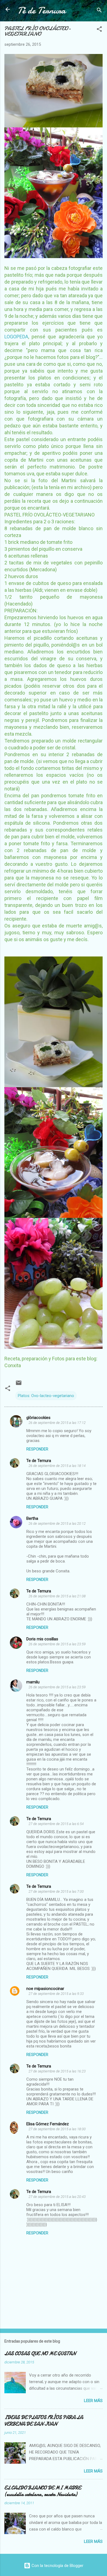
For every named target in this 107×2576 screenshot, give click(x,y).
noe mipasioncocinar (45, 1989)
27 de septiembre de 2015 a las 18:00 (57, 2129)
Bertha (32, 1518)
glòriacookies (38, 1418)
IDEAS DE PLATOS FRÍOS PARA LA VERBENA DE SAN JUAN (44, 2421)
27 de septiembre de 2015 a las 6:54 (56, 1824)
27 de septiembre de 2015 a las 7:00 (56, 1891)
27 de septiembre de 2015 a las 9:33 (56, 1994)
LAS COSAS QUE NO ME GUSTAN (40, 2354)
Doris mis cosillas (42, 1639)
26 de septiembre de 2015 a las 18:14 (57, 1466)
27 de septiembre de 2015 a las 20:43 (57, 2197)
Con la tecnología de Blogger (57, 2566)
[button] (99, 30)
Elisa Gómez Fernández (48, 2124)
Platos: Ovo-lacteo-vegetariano (46, 1396)
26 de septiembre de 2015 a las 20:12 (57, 1523)
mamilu (33, 1682)
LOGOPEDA (16, 337)
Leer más (93, 2401)
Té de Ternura (42, 11)
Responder (37, 1449)
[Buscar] (99, 11)
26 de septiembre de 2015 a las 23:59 (57, 1644)
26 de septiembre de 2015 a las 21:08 (57, 1596)
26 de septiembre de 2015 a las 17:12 (57, 1423)
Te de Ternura (39, 1461)
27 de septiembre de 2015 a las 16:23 (57, 2071)
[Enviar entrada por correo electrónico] (19, 1385)
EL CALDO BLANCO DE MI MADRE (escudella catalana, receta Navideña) (43, 2491)
